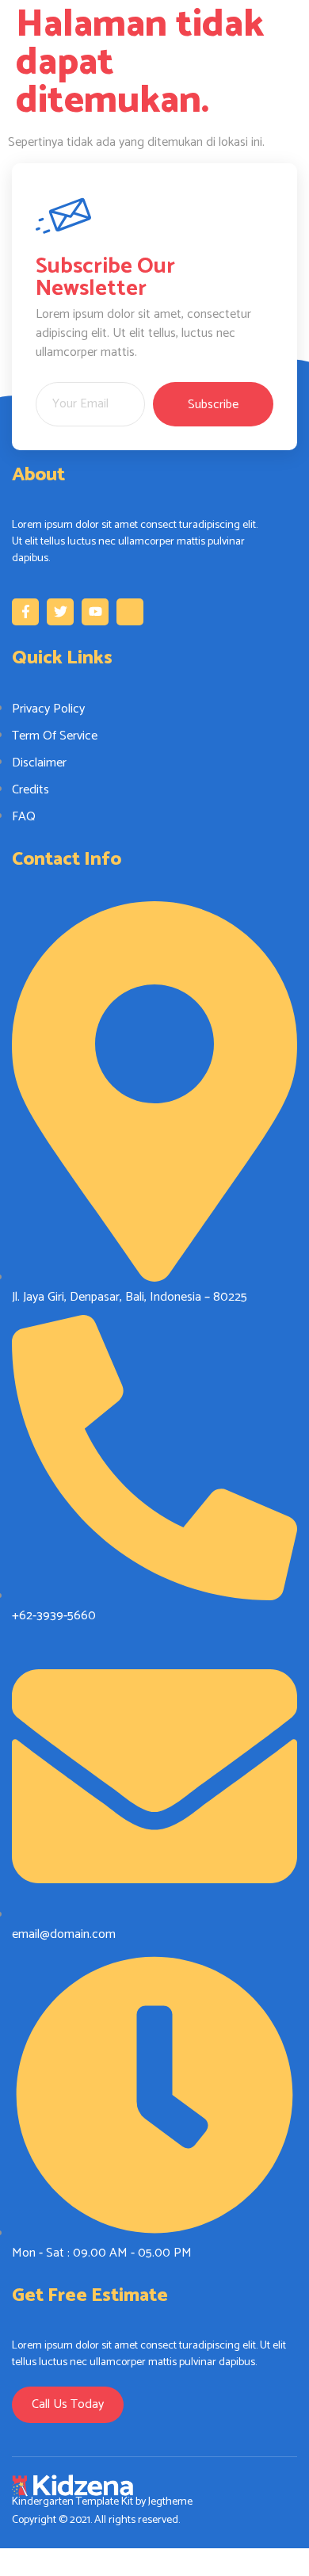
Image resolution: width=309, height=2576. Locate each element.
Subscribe (213, 405)
